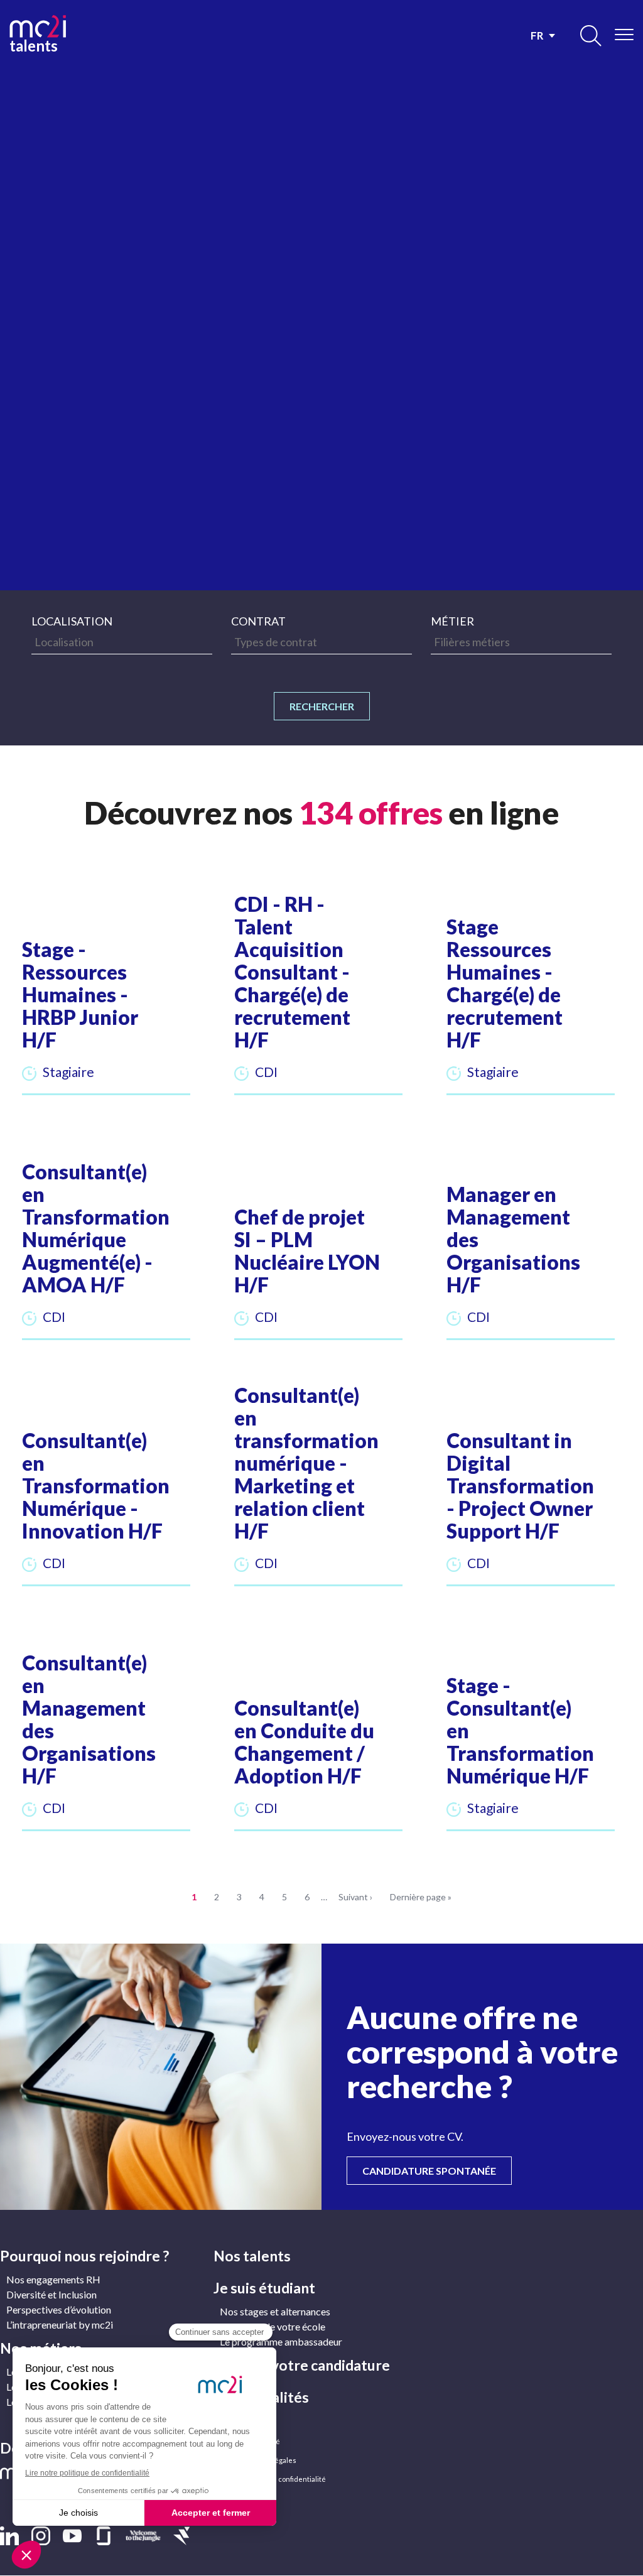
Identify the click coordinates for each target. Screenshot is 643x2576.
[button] (106, 997)
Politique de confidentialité (282, 2479)
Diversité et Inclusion (51, 2294)
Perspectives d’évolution (59, 2309)
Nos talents (252, 2256)
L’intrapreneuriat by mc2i (60, 2324)
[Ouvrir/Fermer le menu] (624, 35)
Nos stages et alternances (275, 2311)
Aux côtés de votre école (273, 2326)
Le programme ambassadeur (281, 2341)
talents (34, 44)
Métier (452, 621)
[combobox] (122, 642)
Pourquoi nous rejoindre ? (84, 2256)
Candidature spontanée (437, 2170)
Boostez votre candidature (302, 2365)
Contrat (258, 621)
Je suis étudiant (264, 2288)
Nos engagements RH (53, 2279)
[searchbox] (122, 642)
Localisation (72, 621)
